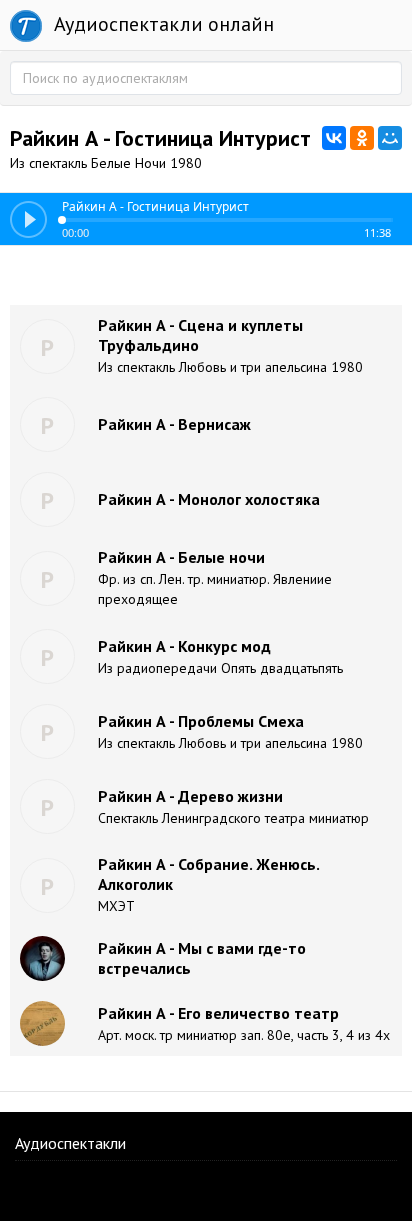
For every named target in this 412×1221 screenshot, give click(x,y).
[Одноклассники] (362, 138)
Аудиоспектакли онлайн (161, 24)
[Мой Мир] (390, 138)
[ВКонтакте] (334, 138)
